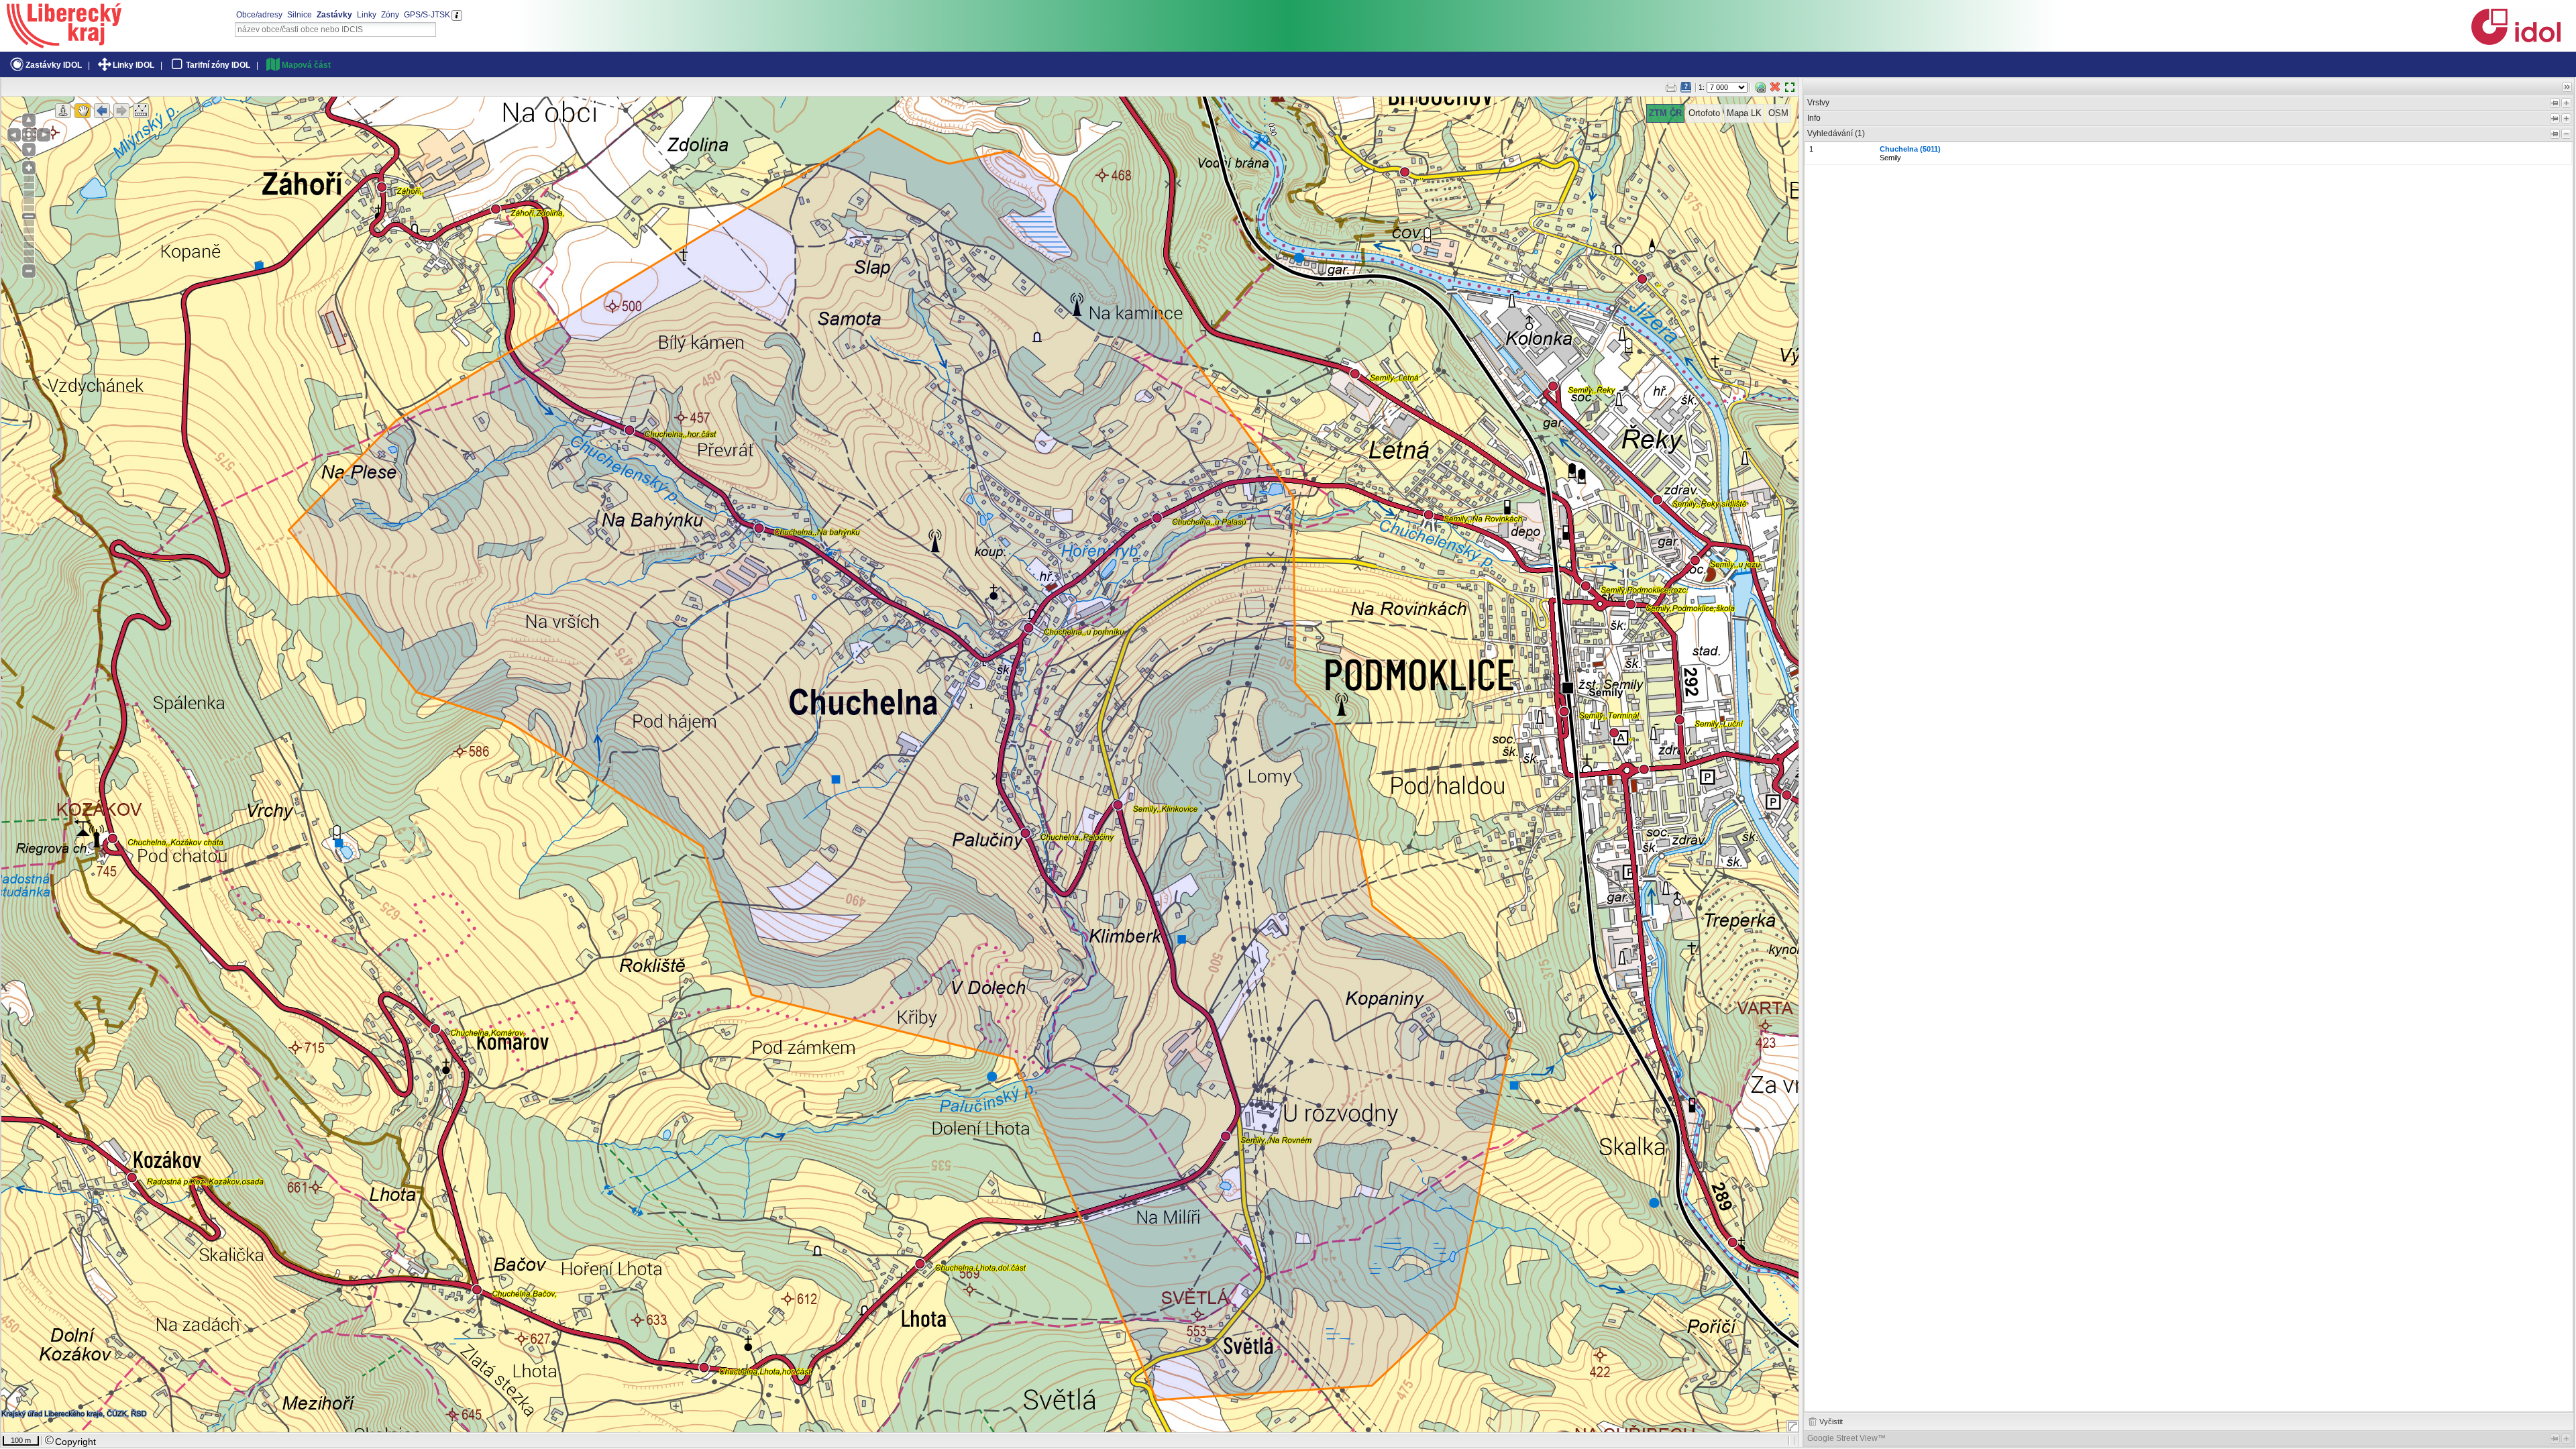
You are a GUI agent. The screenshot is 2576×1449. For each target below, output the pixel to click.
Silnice (300, 15)
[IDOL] (2516, 42)
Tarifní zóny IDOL (218, 65)
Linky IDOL (133, 65)
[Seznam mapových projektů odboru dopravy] (64, 44)
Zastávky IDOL (54, 65)
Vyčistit (1831, 1421)
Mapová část (306, 65)
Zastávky (334, 15)
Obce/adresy (259, 15)
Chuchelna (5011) (1910, 149)
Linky (367, 15)
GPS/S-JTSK (427, 15)
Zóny (390, 15)
